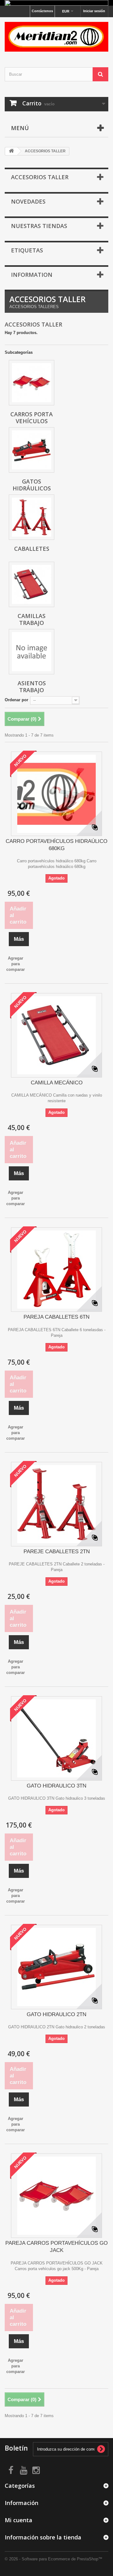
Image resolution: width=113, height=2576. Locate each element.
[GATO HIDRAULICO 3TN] (56, 1738)
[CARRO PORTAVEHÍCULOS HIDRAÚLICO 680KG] (56, 794)
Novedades (28, 201)
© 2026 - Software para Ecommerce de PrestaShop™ (54, 2559)
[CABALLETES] (32, 517)
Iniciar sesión (94, 11)
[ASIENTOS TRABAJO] (32, 652)
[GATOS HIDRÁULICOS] (32, 450)
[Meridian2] (56, 37)
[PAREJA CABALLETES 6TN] (56, 1270)
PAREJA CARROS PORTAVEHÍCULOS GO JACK (56, 2247)
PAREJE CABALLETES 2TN (57, 1552)
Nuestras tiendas (39, 226)
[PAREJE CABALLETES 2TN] (56, 1504)
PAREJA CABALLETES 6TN (56, 1317)
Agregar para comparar (16, 964)
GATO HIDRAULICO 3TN (56, 1786)
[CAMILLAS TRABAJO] (32, 584)
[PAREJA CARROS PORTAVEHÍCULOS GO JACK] (56, 2196)
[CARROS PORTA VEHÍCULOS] (32, 383)
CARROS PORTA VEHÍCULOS (32, 418)
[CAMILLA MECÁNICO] (56, 1035)
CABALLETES (32, 549)
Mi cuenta (19, 2520)
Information (32, 275)
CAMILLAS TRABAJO (32, 619)
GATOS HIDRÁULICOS (32, 485)
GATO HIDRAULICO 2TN (56, 2014)
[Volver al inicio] (11, 151)
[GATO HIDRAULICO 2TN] (56, 1967)
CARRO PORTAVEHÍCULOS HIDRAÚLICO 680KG (56, 845)
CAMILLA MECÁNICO (57, 1083)
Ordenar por (16, 700)
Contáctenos (42, 11)
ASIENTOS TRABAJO (32, 687)
